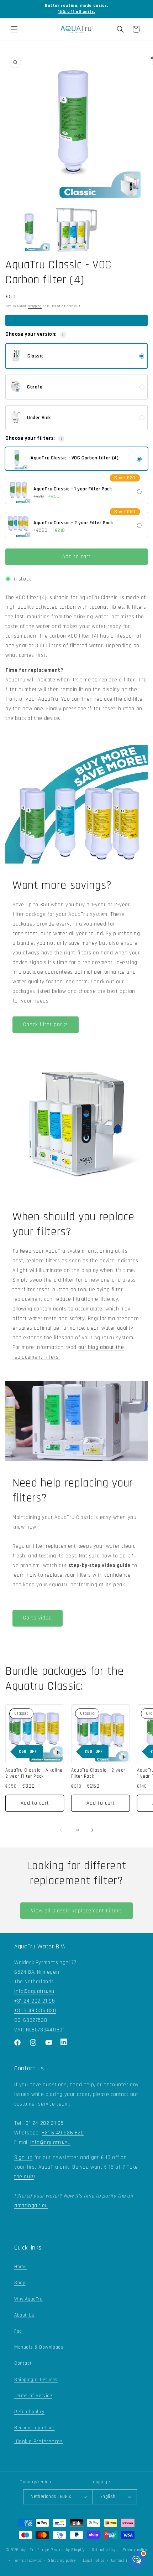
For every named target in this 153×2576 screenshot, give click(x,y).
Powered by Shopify (68, 2550)
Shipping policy (62, 2561)
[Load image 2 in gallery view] (76, 230)
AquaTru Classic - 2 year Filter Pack (98, 1774)
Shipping (35, 306)
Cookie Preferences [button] (38, 2441)
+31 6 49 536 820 (35, 2011)
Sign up (23, 2157)
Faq (18, 2331)
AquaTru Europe (35, 2550)
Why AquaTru (28, 2299)
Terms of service (27, 2561)
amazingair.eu (31, 2206)
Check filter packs (46, 1024)
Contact (23, 2363)
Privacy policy (135, 2550)
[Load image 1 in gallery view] (29, 230)
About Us (24, 2315)
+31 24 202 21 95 (35, 2001)
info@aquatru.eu (34, 1991)
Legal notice (93, 2561)
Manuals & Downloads (39, 2347)
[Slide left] (61, 1830)
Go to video (38, 1618)
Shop (20, 2283)
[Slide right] (92, 1830)
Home (20, 2267)
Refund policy (29, 2412)
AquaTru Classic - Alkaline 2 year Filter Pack (34, 1774)
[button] (14, 29)
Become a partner (35, 2428)
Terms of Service (33, 2396)
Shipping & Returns (36, 2380)
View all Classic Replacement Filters (76, 1911)
